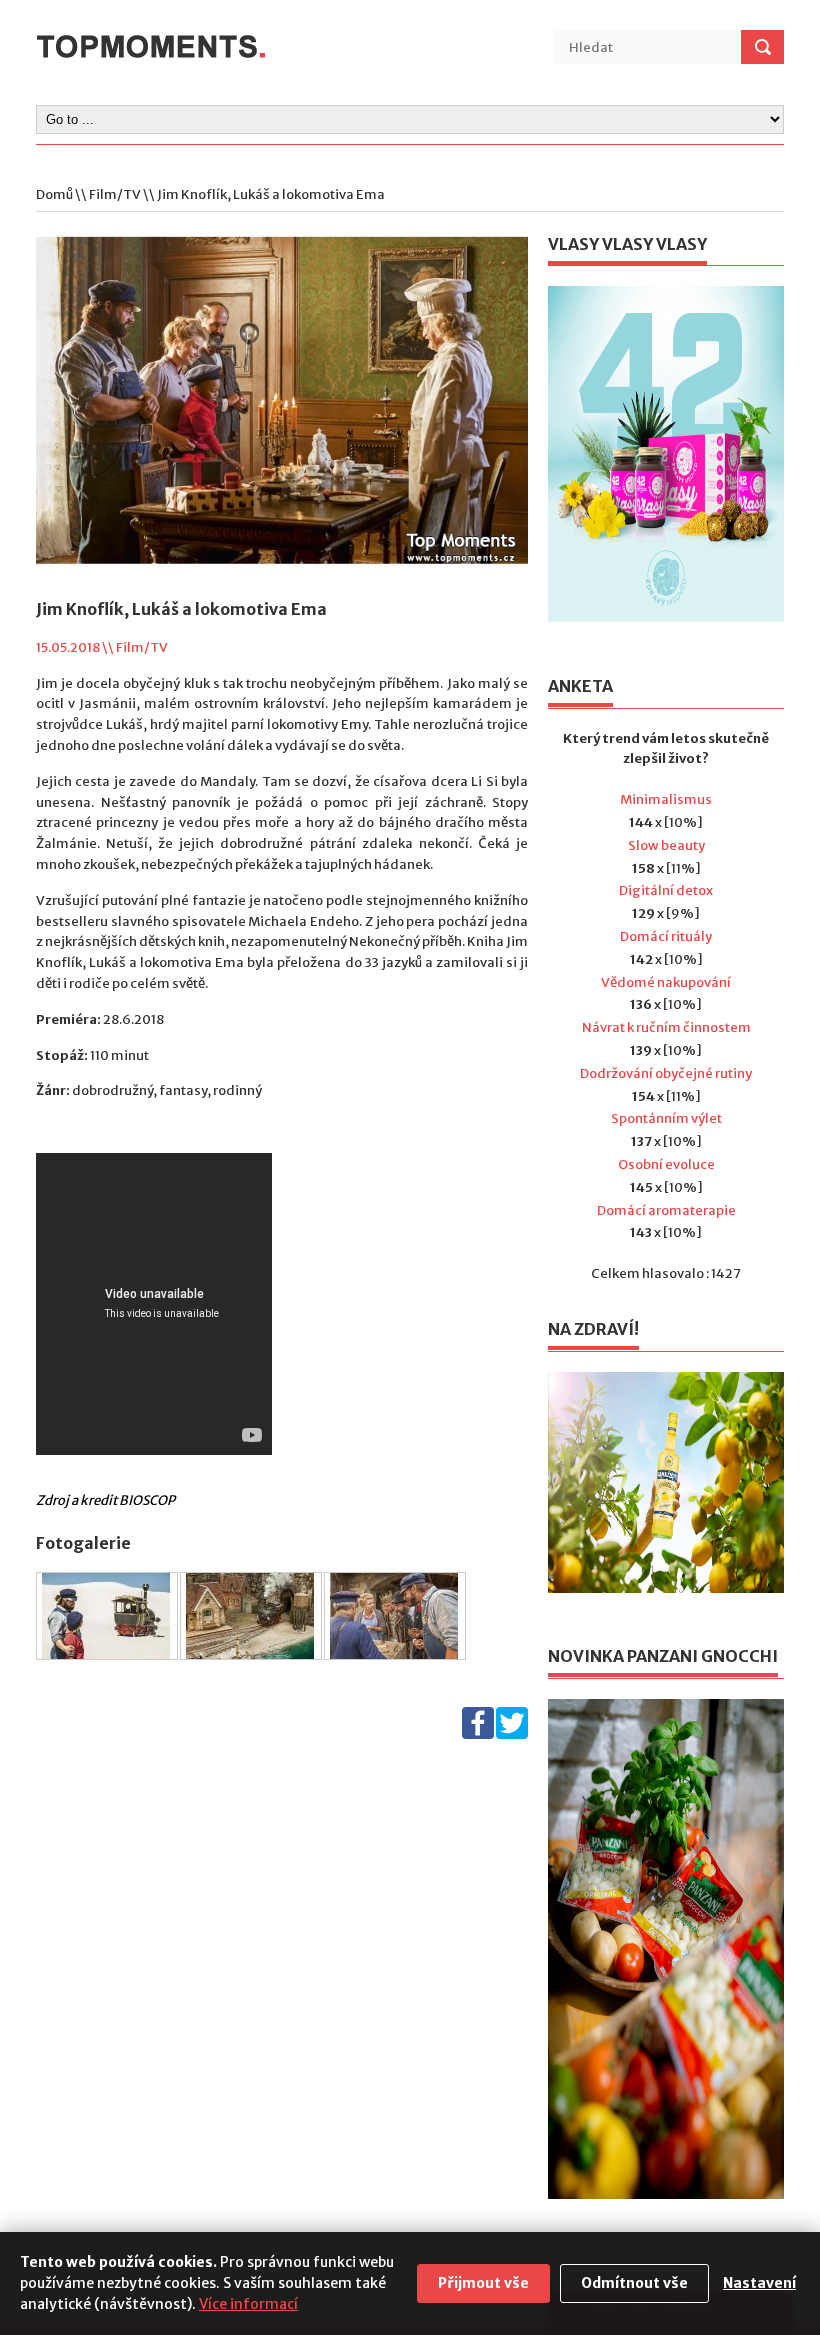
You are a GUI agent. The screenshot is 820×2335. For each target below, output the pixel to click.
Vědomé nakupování (666, 982)
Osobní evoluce (666, 1164)
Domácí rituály (666, 936)
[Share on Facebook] (478, 1734)
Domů (54, 194)
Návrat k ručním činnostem (666, 1027)
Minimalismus (666, 799)
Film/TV (115, 194)
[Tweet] (512, 1734)
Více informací (248, 2304)
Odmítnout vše (634, 2283)
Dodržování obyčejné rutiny (666, 1073)
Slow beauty (666, 845)
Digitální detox (666, 890)
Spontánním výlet (666, 1118)
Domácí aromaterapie (666, 1210)
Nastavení (759, 2283)
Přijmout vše (483, 2283)
